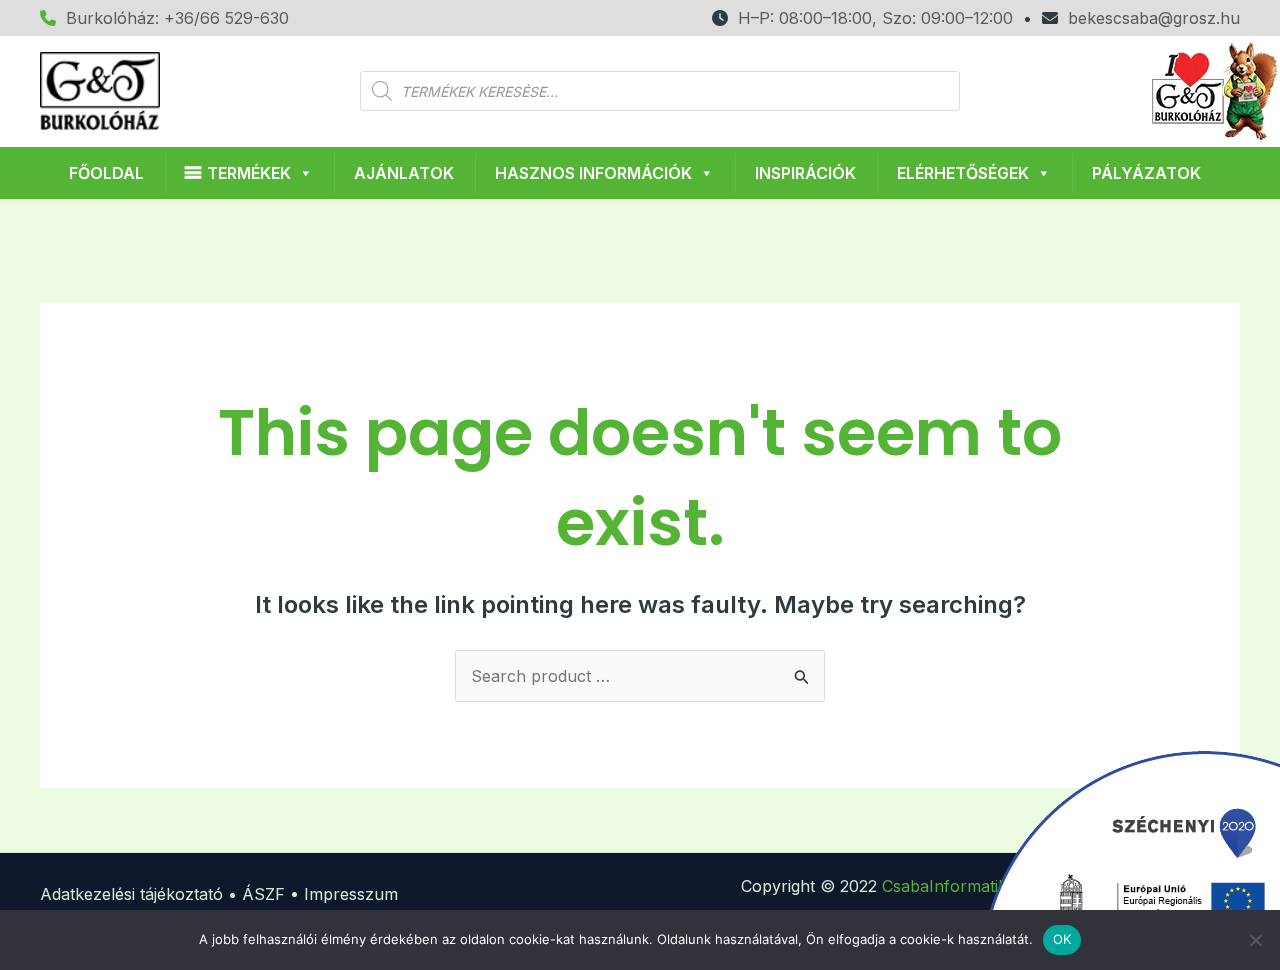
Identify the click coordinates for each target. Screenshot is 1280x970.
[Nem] (1255, 940)
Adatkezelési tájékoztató (131, 894)
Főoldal (106, 173)
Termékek (249, 173)
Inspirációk (805, 173)
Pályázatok (1146, 173)
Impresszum (351, 894)
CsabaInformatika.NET (968, 886)
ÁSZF (263, 894)
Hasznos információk (593, 173)
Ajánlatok (404, 173)
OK (1062, 939)
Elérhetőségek (963, 173)
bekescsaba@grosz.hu (1149, 18)
